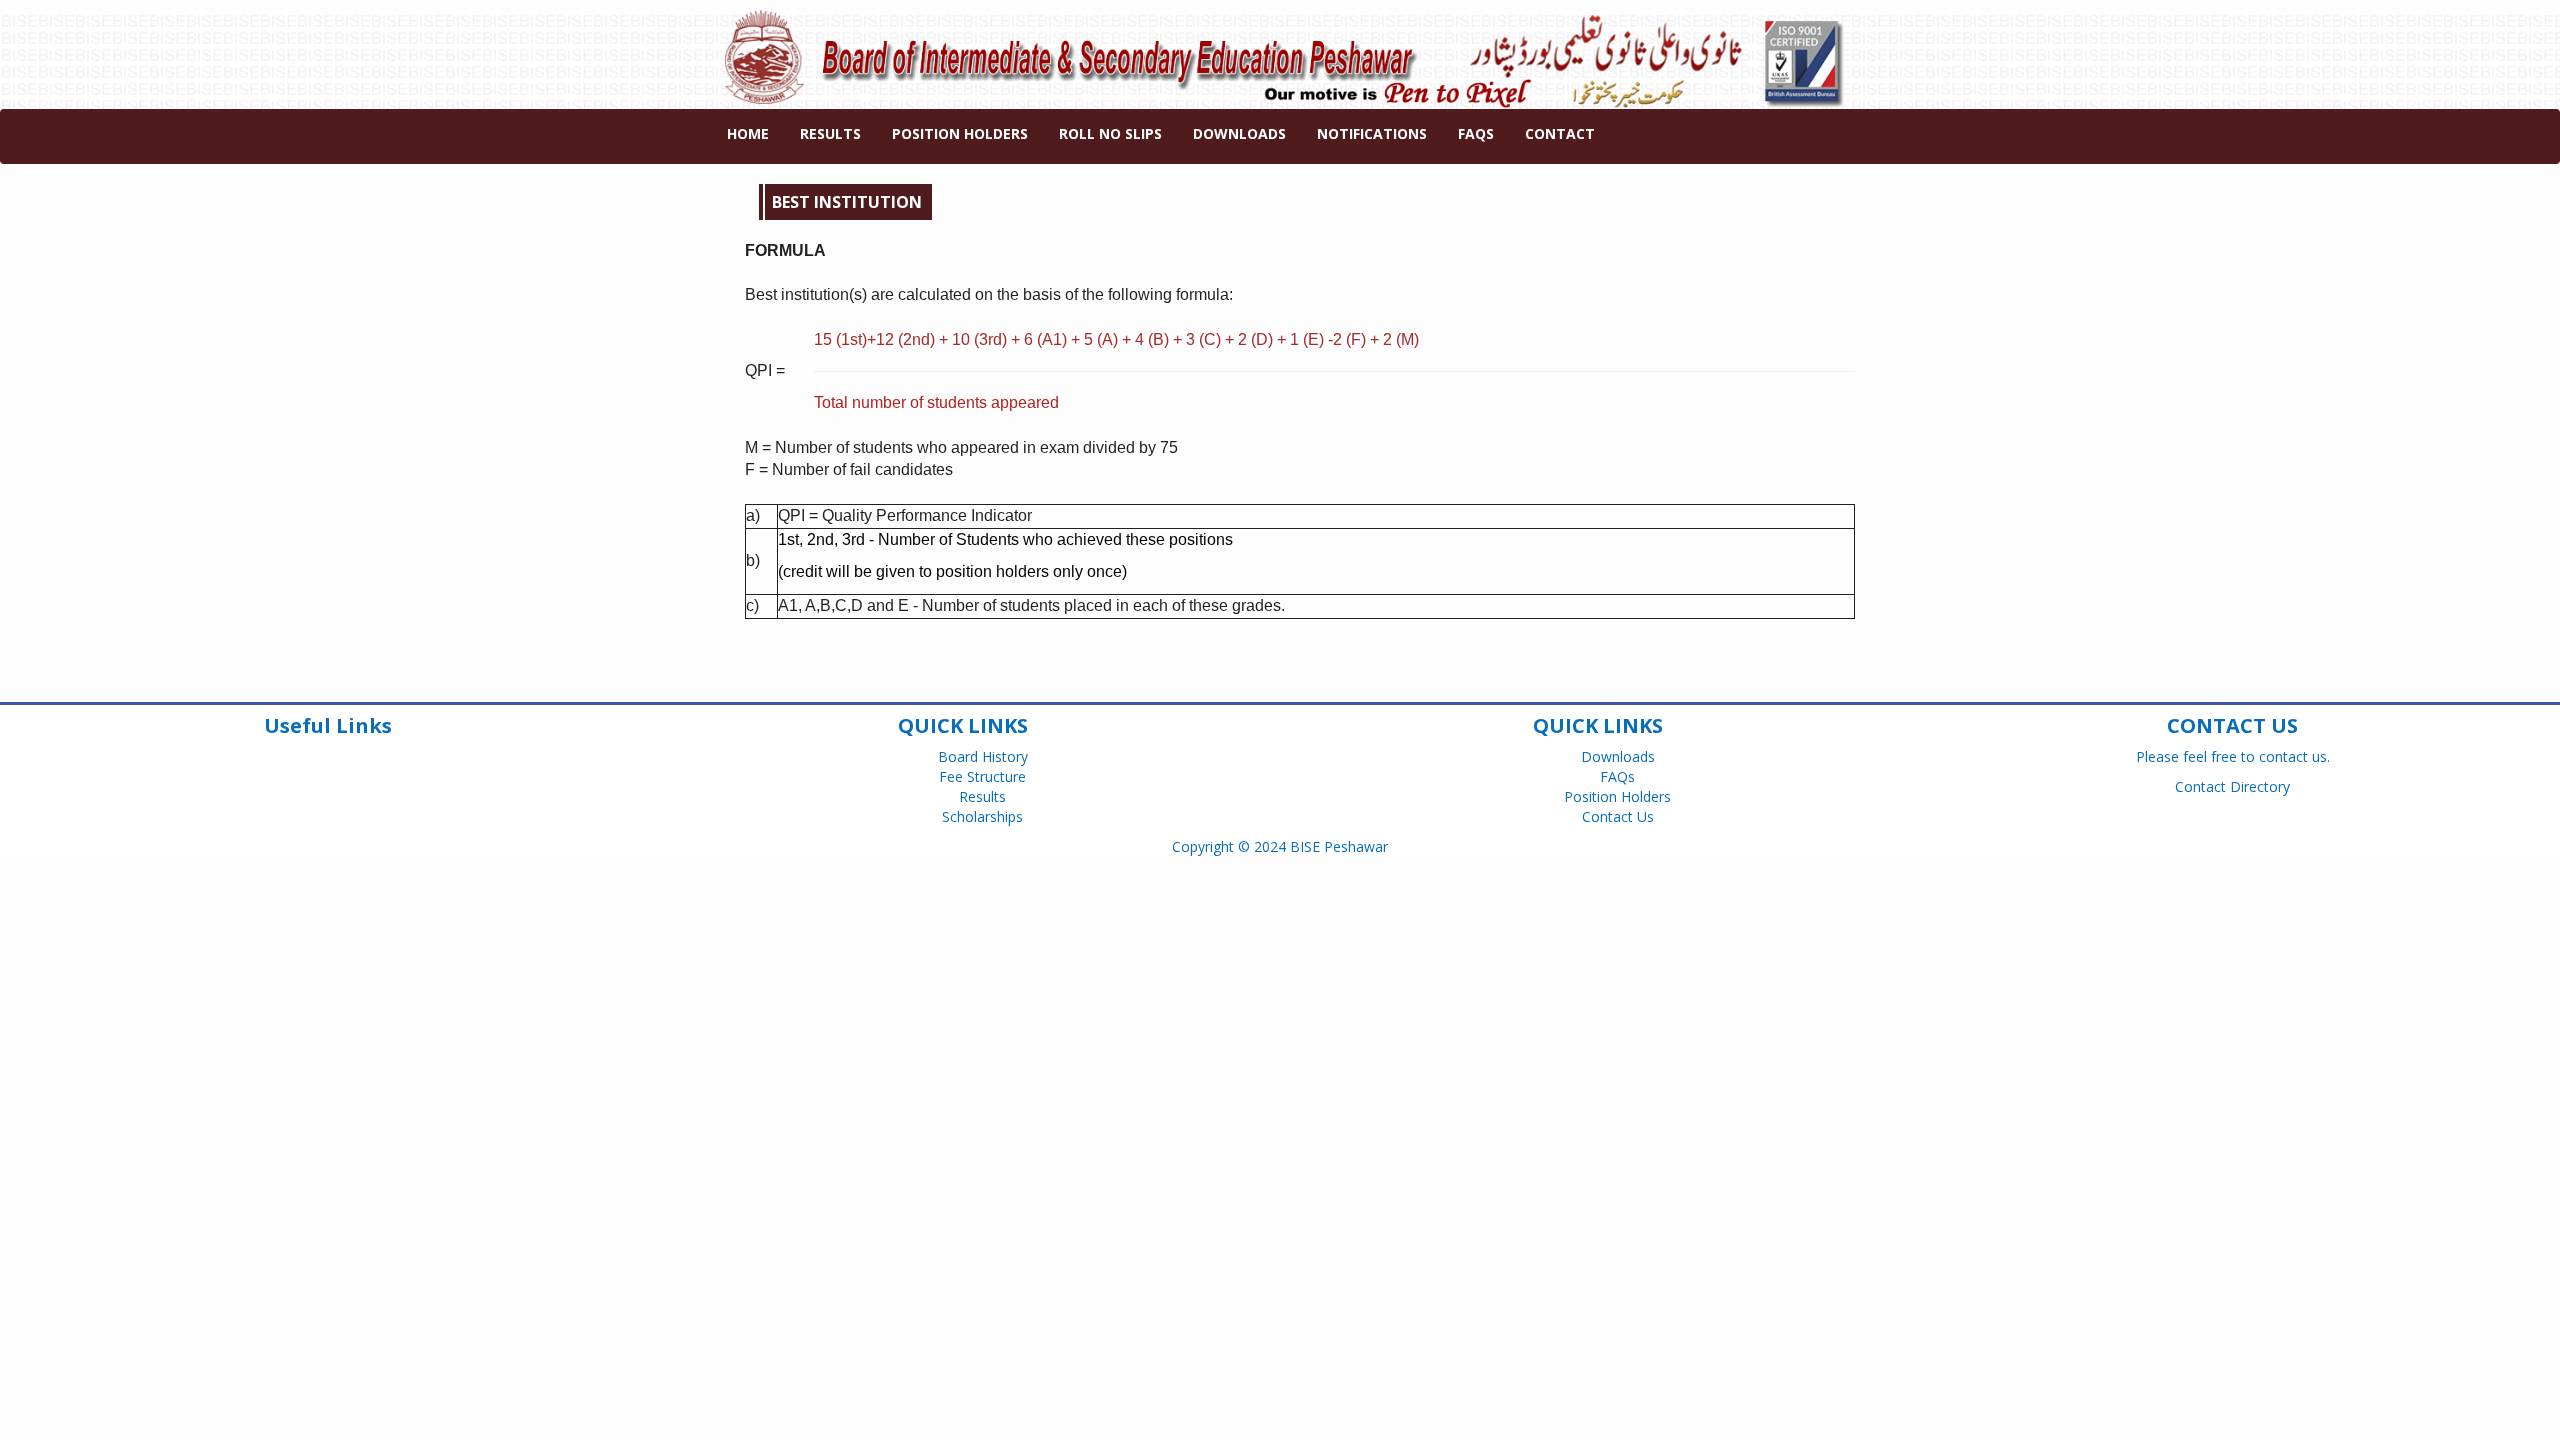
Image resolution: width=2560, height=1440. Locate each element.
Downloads (1239, 133)
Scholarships (982, 816)
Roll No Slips (1110, 133)
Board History (983, 756)
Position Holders (960, 133)
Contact (1560, 133)
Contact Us (1618, 816)
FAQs (1476, 133)
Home (748, 133)
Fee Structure (982, 776)
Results (830, 133)
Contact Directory (2232, 786)
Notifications (1372, 133)
